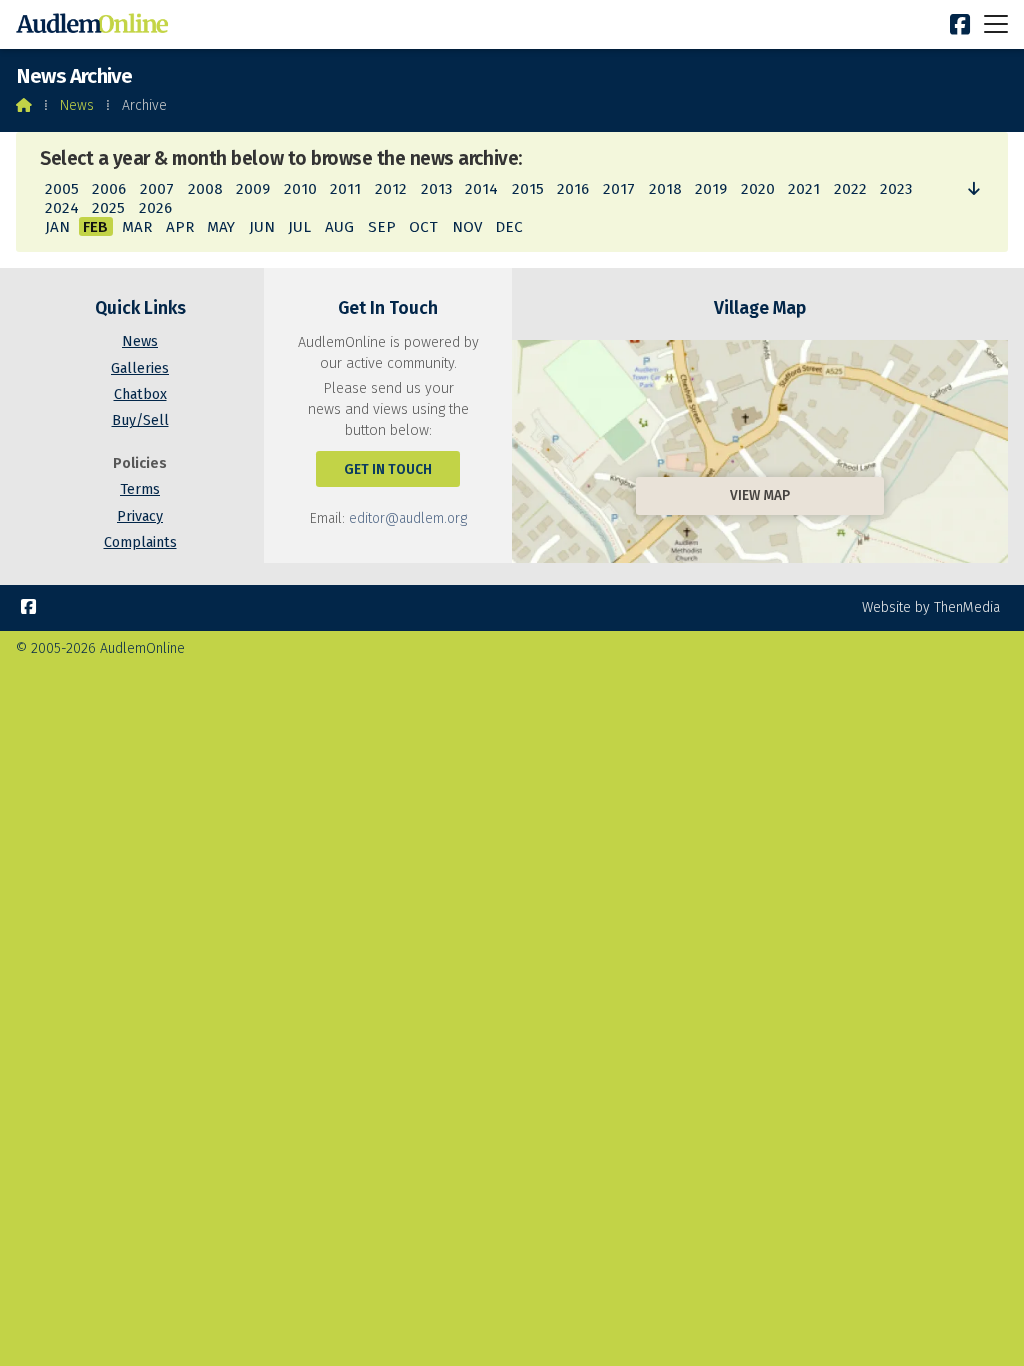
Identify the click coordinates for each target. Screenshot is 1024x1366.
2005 (62, 189)
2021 (804, 189)
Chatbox (140, 394)
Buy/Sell (140, 420)
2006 (109, 189)
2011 (345, 189)
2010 (300, 189)
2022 (850, 189)
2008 (205, 189)
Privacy (140, 516)
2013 (436, 189)
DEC (509, 227)
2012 (391, 189)
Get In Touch (388, 469)
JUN (262, 227)
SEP (382, 227)
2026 (155, 208)
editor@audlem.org (408, 518)
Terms (140, 489)
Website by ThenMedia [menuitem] (931, 607)
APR (180, 227)
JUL (299, 227)
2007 (157, 189)
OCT (423, 227)
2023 (896, 189)
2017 (619, 189)
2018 (665, 189)
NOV (467, 227)
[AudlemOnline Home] (96, 24)
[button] (996, 23)
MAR (137, 227)
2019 (711, 189)
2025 (108, 208)
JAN (57, 227)
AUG (339, 227)
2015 (528, 189)
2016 (573, 189)
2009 (253, 189)
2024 (62, 208)
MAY (221, 227)
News (77, 105)
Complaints (140, 542)
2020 (758, 189)
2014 (481, 189)
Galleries (140, 368)
